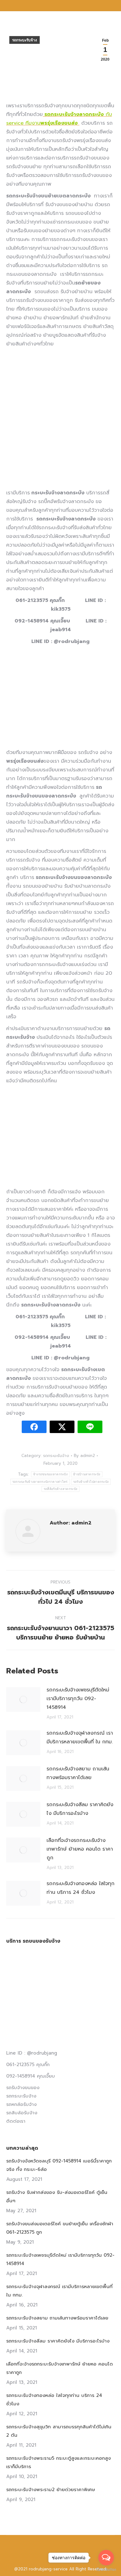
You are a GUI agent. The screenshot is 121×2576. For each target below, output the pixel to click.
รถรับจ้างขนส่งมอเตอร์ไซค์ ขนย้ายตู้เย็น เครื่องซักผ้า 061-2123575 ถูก (60, 2228)
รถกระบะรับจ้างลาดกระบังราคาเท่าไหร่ (40, 1482)
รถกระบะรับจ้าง (25, 40)
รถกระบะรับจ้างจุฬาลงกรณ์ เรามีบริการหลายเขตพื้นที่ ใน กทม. (80, 1737)
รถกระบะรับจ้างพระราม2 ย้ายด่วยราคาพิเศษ (51, 2490)
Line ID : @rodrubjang (32, 2053)
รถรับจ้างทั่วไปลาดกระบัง (91, 1482)
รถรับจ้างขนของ (23, 2088)
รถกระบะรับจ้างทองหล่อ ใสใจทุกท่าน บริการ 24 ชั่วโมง (81, 1888)
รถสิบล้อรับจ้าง (22, 2113)
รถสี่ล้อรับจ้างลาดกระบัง (60, 1489)
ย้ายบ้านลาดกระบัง (87, 1474)
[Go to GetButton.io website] (106, 2570)
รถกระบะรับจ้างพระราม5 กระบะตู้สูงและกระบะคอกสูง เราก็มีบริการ (58, 2462)
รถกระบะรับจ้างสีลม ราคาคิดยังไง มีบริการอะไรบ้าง (80, 1809)
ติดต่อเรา (16, 2121)
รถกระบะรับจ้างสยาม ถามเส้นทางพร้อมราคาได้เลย (78, 1773)
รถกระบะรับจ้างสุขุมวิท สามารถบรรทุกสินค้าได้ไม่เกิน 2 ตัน (59, 2431)
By (84, 1456)
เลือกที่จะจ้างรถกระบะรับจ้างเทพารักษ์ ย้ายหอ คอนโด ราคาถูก (80, 1849)
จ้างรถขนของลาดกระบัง (50, 1474)
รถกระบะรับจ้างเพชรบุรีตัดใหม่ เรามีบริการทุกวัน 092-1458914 (78, 1699)
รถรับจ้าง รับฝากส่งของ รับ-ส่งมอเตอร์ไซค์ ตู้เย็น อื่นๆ (57, 2197)
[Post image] (23, 1700)
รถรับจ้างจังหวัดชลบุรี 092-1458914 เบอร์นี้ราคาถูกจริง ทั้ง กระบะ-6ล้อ (59, 2165)
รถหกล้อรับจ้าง (21, 2104)
